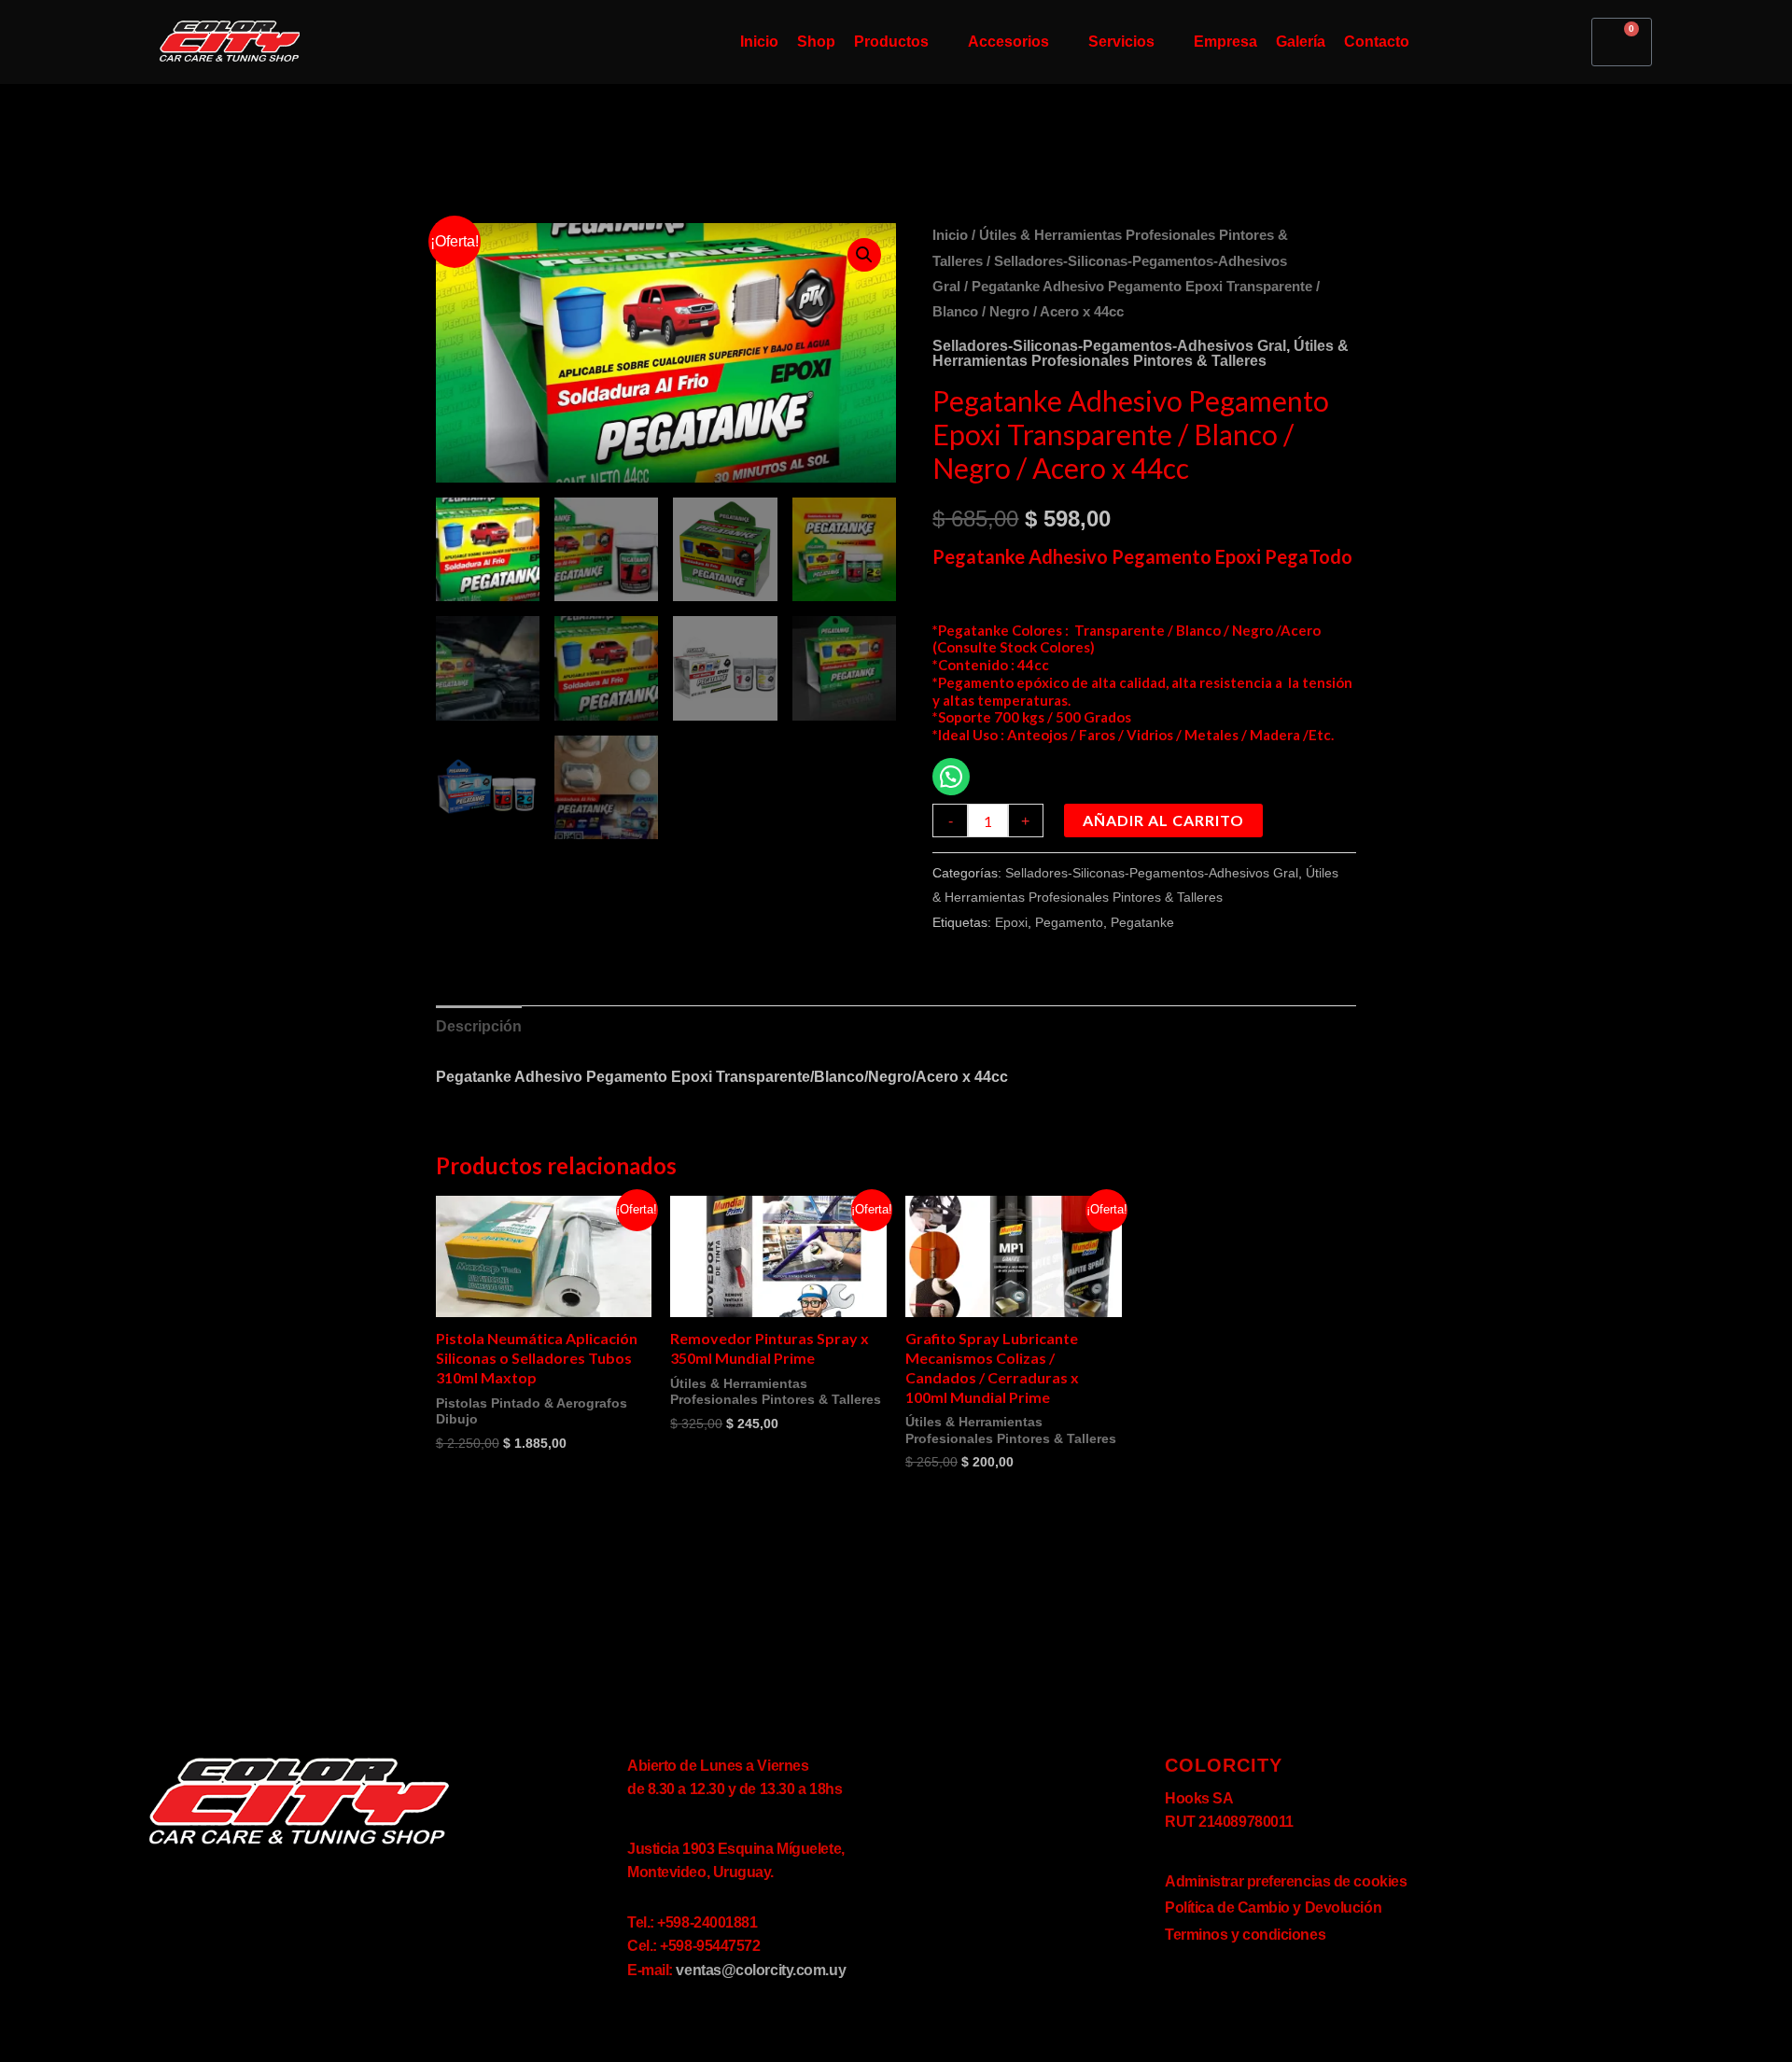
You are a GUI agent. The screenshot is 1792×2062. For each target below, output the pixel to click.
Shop (816, 42)
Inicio (759, 42)
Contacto (1377, 42)
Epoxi (1011, 922)
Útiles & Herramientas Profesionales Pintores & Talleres (1141, 353)
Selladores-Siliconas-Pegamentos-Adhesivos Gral (1109, 346)
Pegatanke (1142, 922)
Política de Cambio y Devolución (1273, 1908)
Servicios (1121, 42)
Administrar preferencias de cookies (1286, 1881)
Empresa (1225, 42)
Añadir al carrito (1163, 820)
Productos (891, 42)
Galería (1301, 42)
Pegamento (1069, 922)
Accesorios (1008, 42)
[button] (864, 255)
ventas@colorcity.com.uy (761, 1970)
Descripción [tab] (479, 1026)
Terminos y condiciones (1245, 1935)
